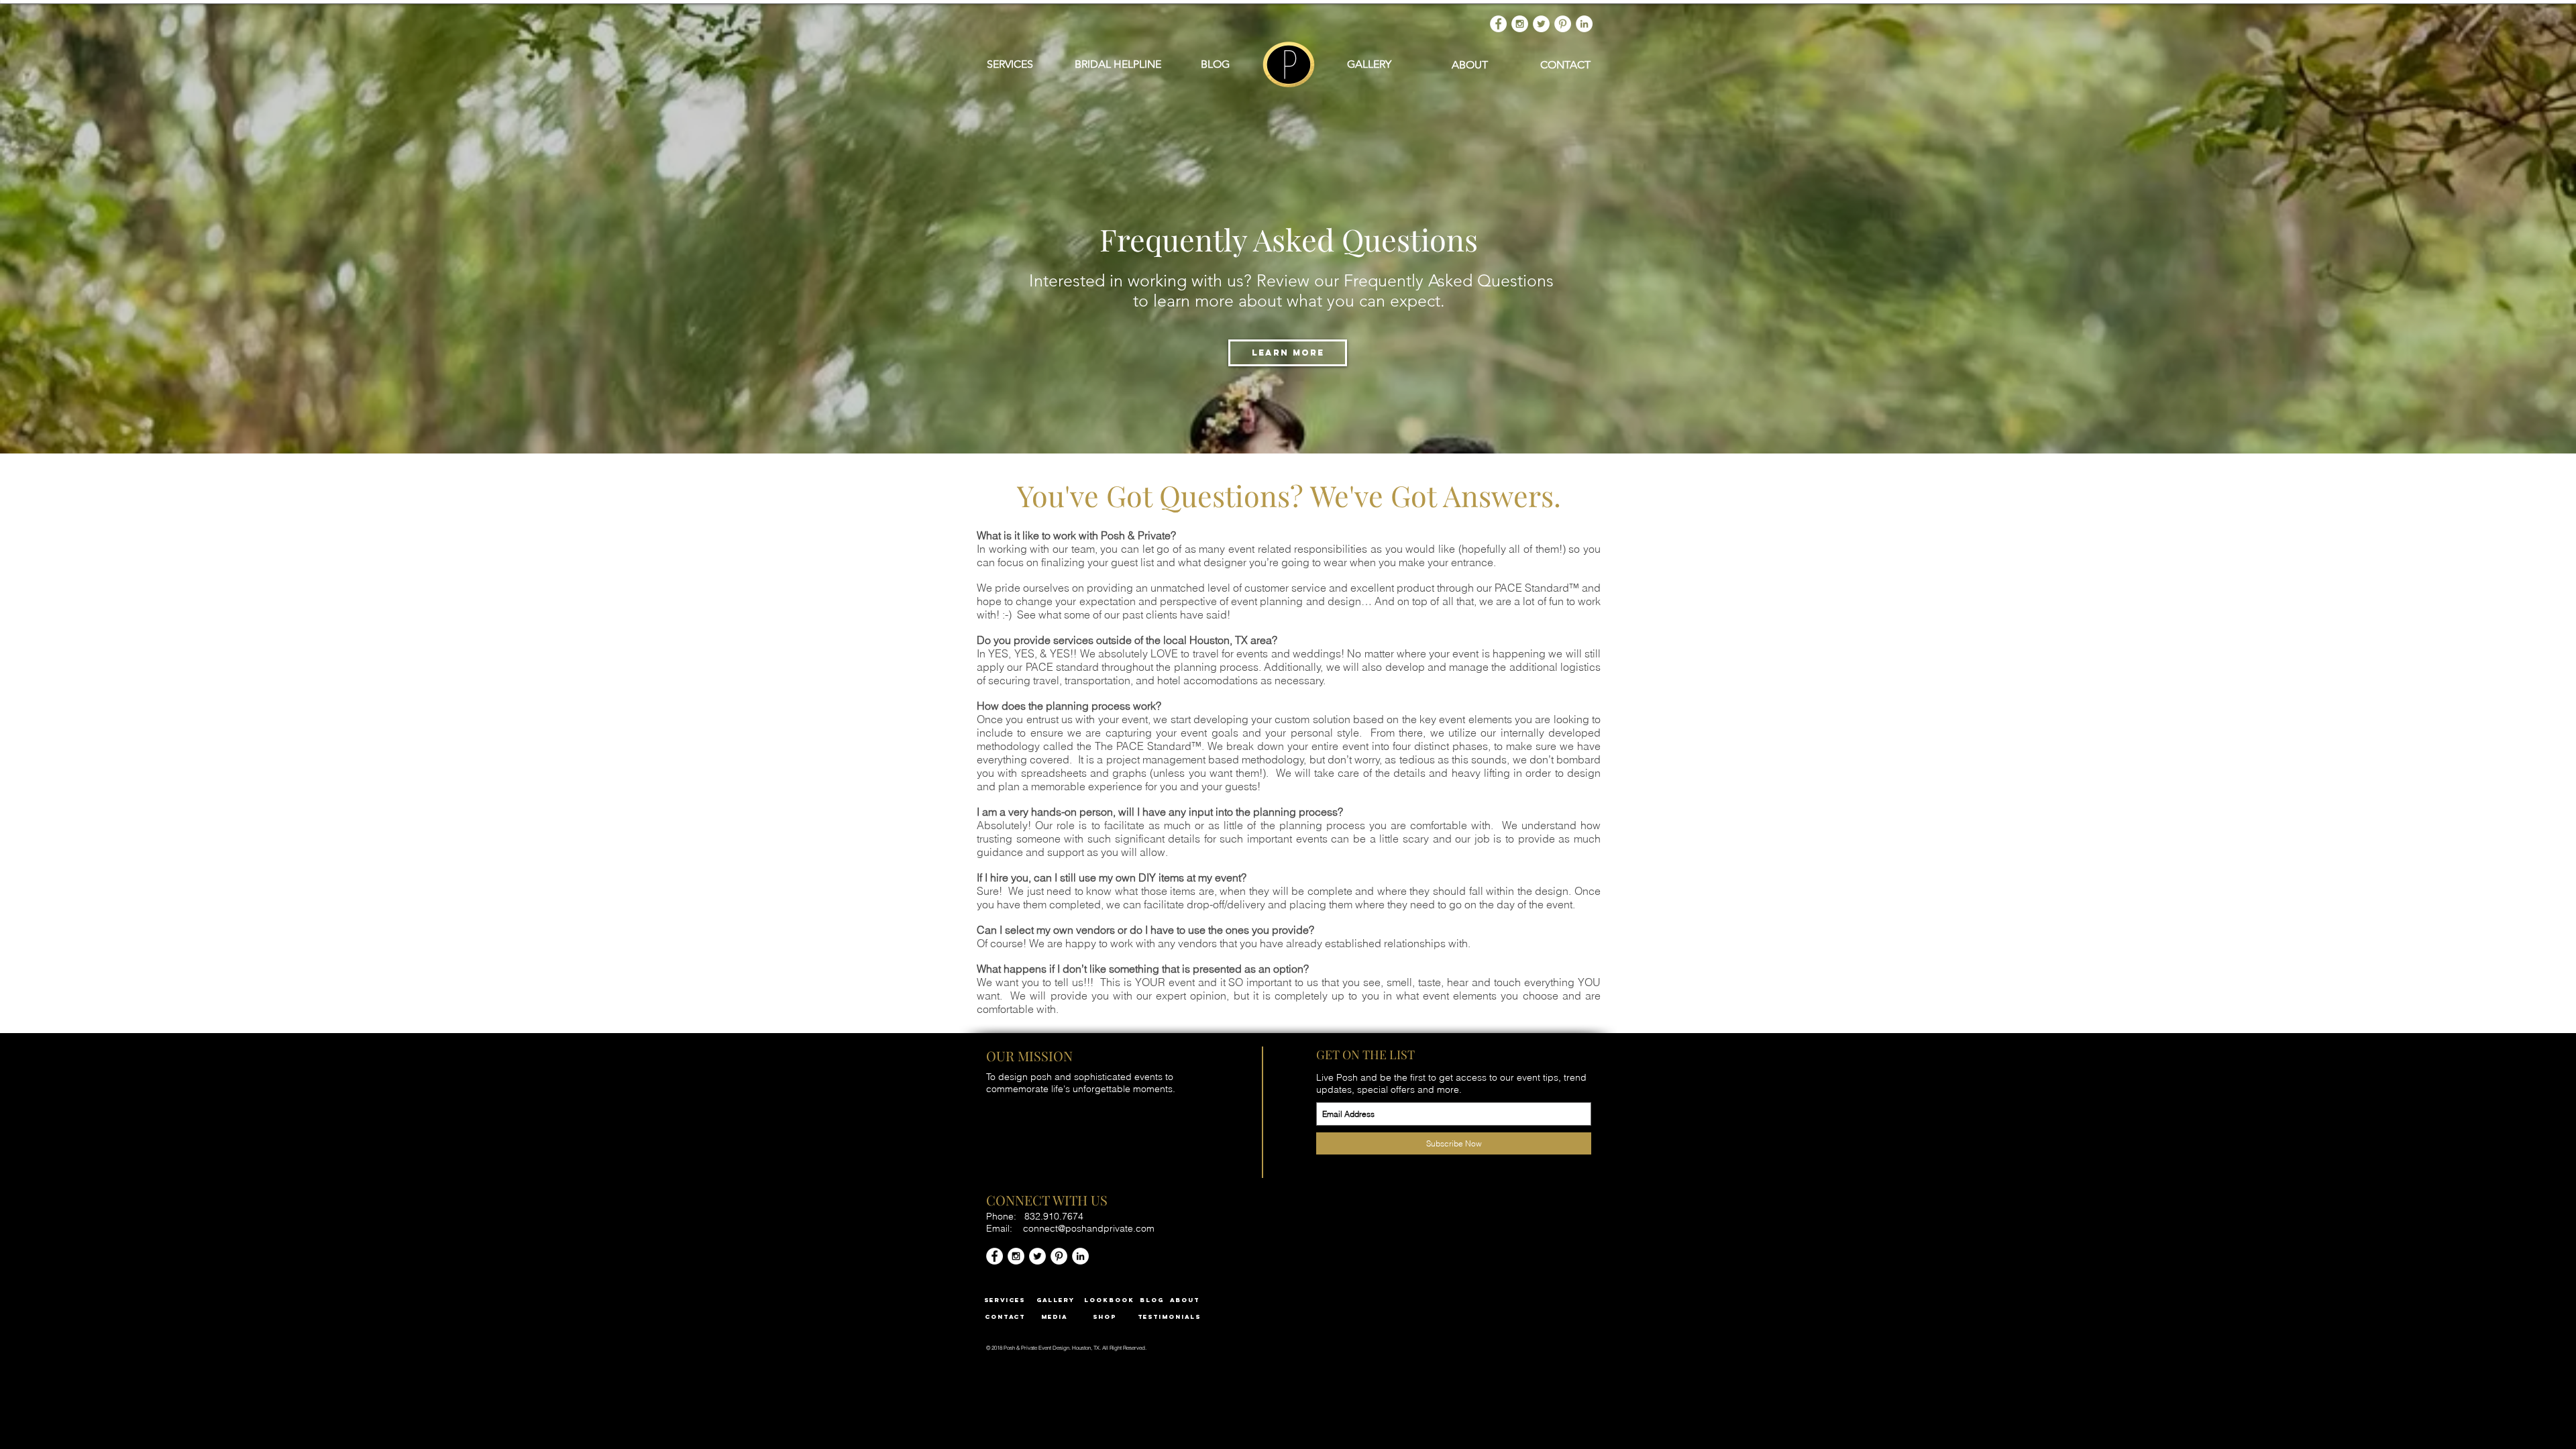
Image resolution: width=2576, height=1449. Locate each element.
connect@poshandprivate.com (1089, 1228)
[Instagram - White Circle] (1520, 24)
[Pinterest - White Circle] (1563, 24)
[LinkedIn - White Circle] (1584, 24)
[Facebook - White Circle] (1498, 24)
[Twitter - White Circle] (1541, 24)
